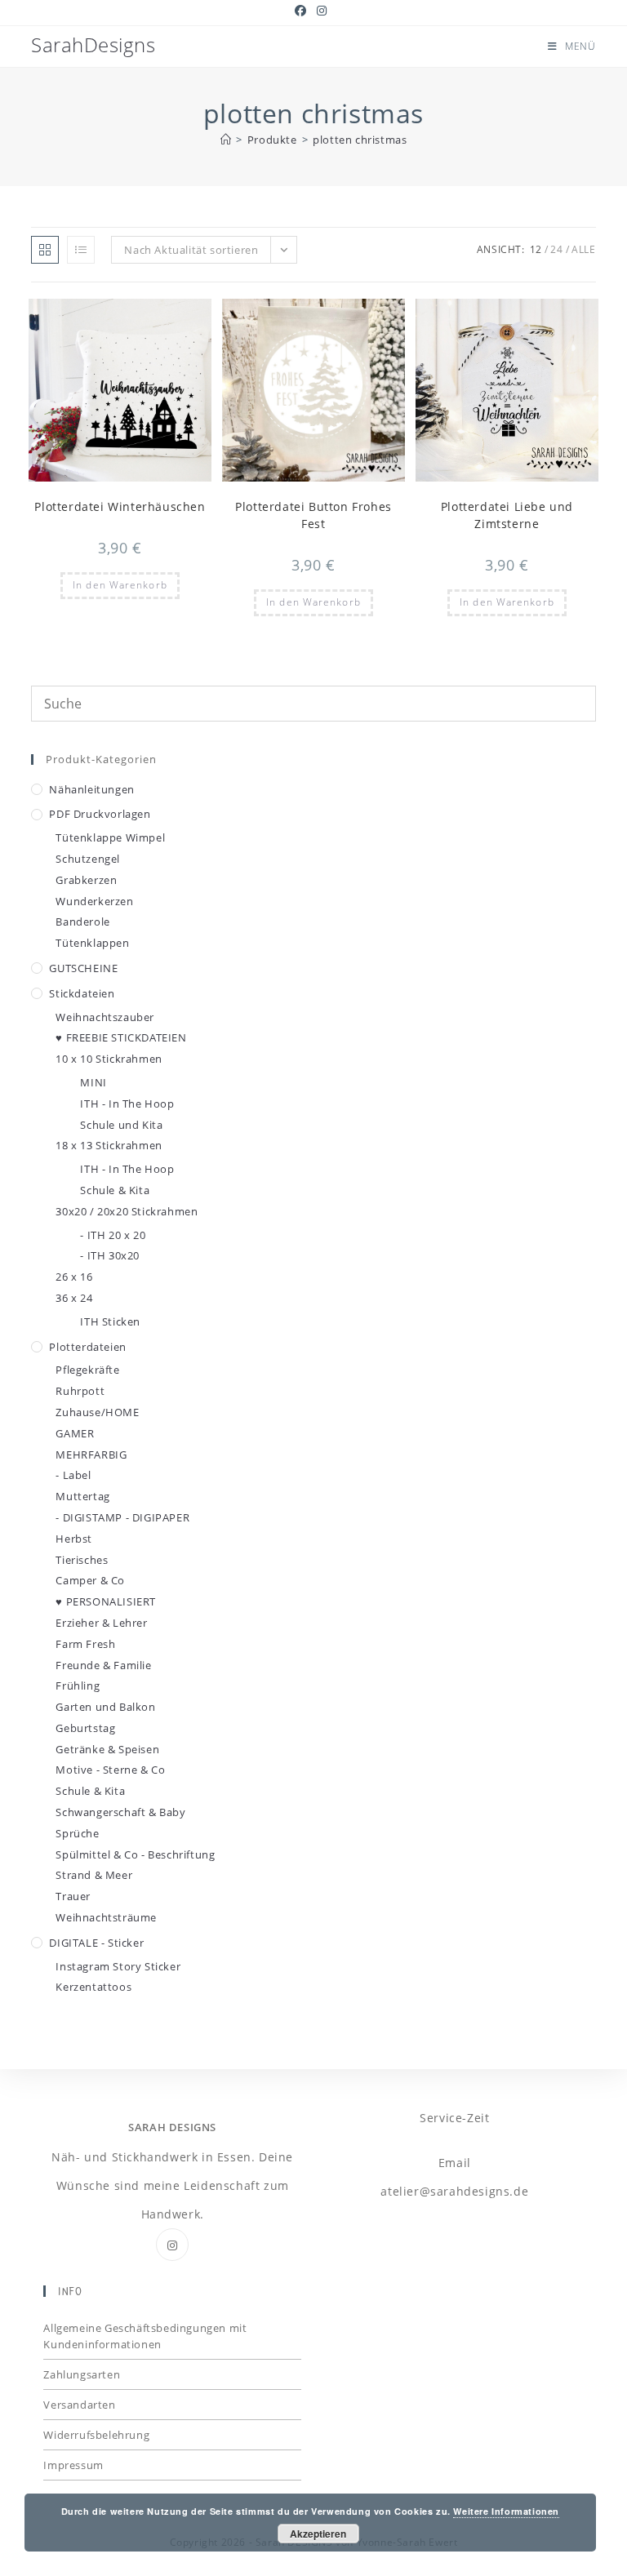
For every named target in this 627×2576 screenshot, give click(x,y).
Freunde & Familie (103, 1665)
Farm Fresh (85, 1644)
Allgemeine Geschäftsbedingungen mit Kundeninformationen (145, 2336)
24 (556, 249)
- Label (73, 1475)
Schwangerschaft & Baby (120, 1812)
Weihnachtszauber (105, 1017)
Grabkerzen (86, 880)
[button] (159, 318)
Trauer (73, 1896)
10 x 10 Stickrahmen (109, 1059)
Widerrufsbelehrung (96, 2435)
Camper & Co (90, 1580)
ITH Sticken (110, 1321)
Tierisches (82, 1560)
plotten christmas (360, 140)
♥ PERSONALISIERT (106, 1601)
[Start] (226, 140)
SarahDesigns (93, 44)
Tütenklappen (92, 943)
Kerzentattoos (93, 1987)
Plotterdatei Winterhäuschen (120, 506)
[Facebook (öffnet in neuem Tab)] (303, 11)
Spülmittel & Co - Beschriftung (135, 1854)
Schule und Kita (121, 1125)
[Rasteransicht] (45, 250)
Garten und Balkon (105, 1707)
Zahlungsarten (82, 2374)
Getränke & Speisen (107, 1749)
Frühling (78, 1686)
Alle (583, 249)
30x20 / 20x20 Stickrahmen (127, 1211)
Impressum (73, 2465)
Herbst (74, 1539)
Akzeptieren (318, 2534)
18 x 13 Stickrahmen (109, 1145)
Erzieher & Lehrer (101, 1623)
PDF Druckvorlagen (100, 814)
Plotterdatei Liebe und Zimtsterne (507, 515)
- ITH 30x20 (110, 1255)
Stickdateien (82, 993)
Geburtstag (85, 1728)
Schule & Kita (115, 1190)
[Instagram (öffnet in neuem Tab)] (322, 11)
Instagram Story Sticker (118, 1966)
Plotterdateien (87, 1347)
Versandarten (79, 2405)
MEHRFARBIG (91, 1455)
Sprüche (77, 1833)
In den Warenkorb (120, 585)
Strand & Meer (94, 1875)
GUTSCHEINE (83, 968)
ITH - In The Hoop (127, 1104)
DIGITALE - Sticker (96, 1943)
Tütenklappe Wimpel (110, 837)
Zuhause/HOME (97, 1412)
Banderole (82, 922)
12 (536, 249)
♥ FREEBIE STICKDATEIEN (121, 1037)
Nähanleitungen (91, 789)
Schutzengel (88, 859)
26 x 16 (74, 1277)
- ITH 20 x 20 (113, 1235)
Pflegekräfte (87, 1370)
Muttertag (82, 1496)
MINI (93, 1082)
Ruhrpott (80, 1391)
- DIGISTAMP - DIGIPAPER (122, 1517)
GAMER (75, 1433)
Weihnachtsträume (106, 1917)
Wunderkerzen (94, 901)
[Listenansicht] (81, 250)
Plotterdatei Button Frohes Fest (313, 515)
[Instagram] (172, 2245)
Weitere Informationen (506, 2511)
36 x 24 (74, 1298)
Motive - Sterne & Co (110, 1770)
